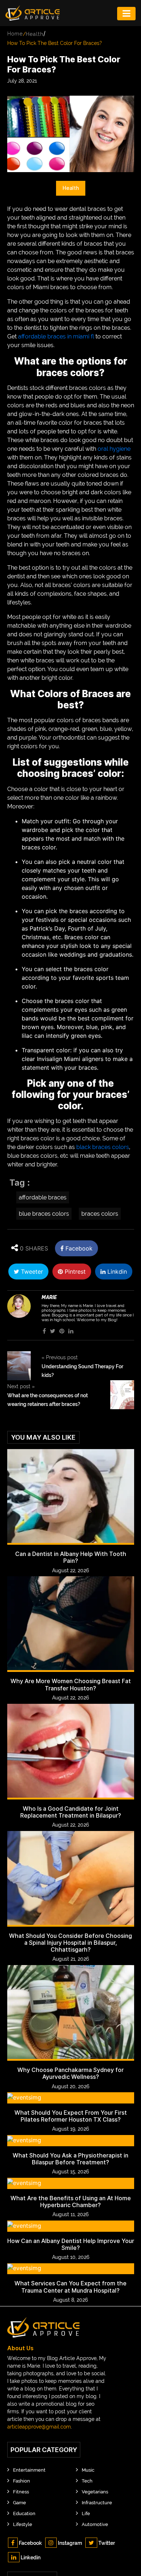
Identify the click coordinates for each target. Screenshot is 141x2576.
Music (88, 2470)
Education (24, 2513)
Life (86, 2513)
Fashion (22, 2481)
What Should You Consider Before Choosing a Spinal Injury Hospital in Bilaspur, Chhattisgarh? (70, 1943)
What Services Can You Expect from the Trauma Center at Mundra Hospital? (70, 2287)
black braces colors (103, 1147)
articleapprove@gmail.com (39, 2427)
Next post (21, 1386)
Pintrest (74, 1272)
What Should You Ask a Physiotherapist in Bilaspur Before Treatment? (70, 2159)
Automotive (95, 2524)
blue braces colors (44, 1214)
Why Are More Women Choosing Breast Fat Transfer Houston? (71, 1685)
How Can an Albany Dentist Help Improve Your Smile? (71, 2244)
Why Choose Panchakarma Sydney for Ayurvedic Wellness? (70, 2073)
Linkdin (116, 1272)
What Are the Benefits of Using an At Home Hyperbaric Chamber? (71, 2202)
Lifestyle (23, 2524)
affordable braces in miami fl (56, 336)
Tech (87, 2481)
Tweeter (31, 1272)
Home (15, 34)
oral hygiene (114, 449)
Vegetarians (95, 2492)
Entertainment (29, 2470)
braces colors (100, 1214)
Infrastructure (97, 2503)
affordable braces (43, 1197)
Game (20, 2503)
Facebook (78, 1248)
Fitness (21, 2492)
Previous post (60, 1357)
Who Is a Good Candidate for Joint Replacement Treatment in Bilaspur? (71, 1812)
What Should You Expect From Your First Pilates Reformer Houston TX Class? (71, 2116)
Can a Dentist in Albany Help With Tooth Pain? (71, 1557)
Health (35, 34)
